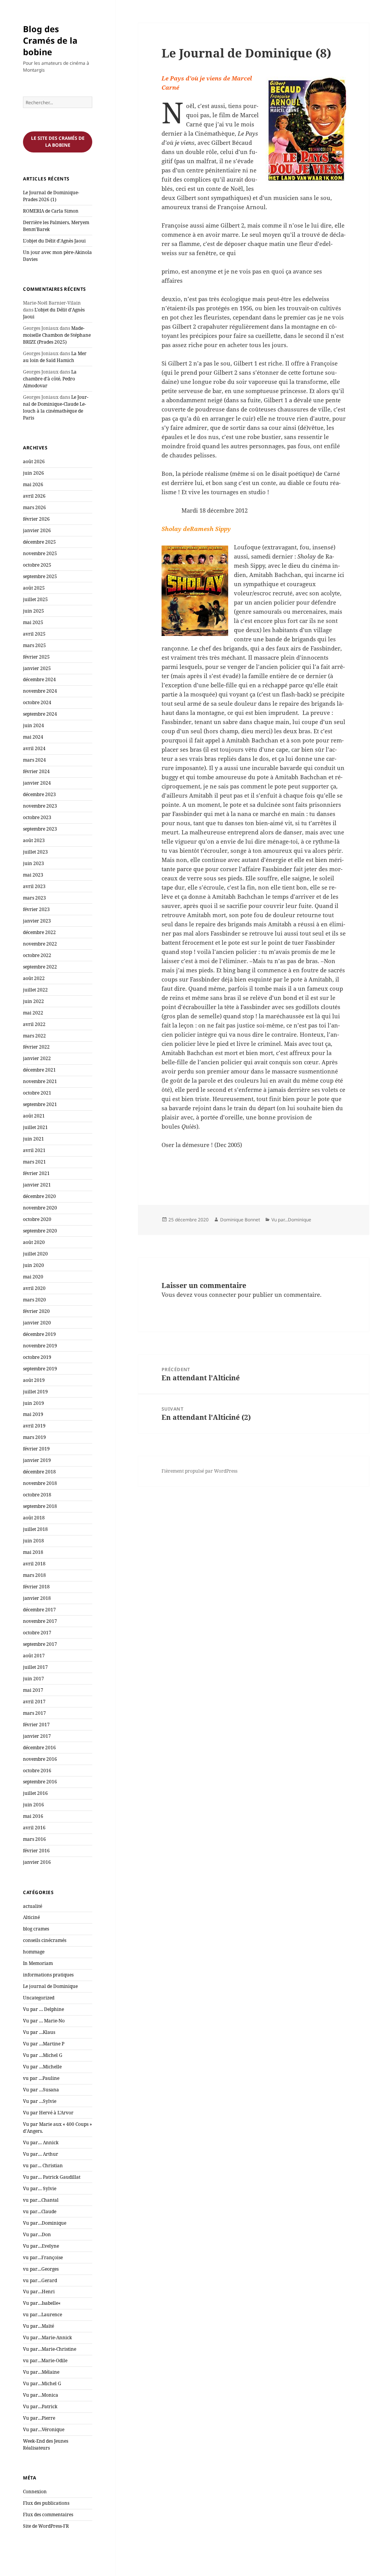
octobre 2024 (37, 702)
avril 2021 (34, 1150)
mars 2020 (34, 1300)
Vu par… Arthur (41, 2154)
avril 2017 (34, 1702)
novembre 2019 (40, 1346)
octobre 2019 (37, 1357)
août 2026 (34, 461)
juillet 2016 (35, 1793)
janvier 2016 (37, 1862)
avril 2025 (34, 634)
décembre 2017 (39, 1610)
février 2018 (36, 1587)
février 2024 (36, 771)
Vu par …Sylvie (40, 2101)
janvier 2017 (37, 1736)
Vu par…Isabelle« (42, 2303)
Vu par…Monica (41, 2395)
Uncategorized (39, 1998)
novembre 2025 (40, 553)
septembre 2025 (40, 576)
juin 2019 (33, 1403)
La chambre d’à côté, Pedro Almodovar (50, 379)
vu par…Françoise (43, 2257)
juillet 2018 (35, 1529)
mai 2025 (33, 622)
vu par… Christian (43, 2166)
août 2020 (34, 1242)
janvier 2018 (37, 1598)
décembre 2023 (39, 794)
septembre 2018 (40, 1506)
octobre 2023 (37, 817)
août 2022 (34, 978)
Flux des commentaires (48, 2515)
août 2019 (34, 1380)
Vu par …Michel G (43, 2055)
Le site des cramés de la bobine (58, 142)
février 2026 (36, 519)
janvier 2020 (37, 1323)
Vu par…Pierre (39, 2418)
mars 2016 (34, 1839)
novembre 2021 (40, 1081)
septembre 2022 (40, 967)
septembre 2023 (40, 829)
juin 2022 (33, 1001)
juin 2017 (33, 1679)
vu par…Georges (41, 2269)
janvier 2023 (37, 921)
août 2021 (34, 1116)
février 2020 (36, 1311)
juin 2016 (33, 1805)
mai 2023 (33, 875)
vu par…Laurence (42, 2315)
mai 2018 (33, 1552)
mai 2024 (33, 737)
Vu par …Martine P (44, 2044)
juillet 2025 (35, 599)
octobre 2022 (37, 955)
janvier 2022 (37, 1058)
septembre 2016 (40, 1782)
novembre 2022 (40, 944)
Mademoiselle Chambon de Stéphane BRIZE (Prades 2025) (57, 335)
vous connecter (215, 1295)
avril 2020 (34, 1288)
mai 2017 (33, 1690)
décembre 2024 (39, 679)
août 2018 (34, 1518)
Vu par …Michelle (42, 2067)
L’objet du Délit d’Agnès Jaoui (54, 241)
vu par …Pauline (41, 2078)
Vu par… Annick (41, 2143)
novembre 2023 (40, 806)
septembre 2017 (40, 1644)
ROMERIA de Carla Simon (51, 211)
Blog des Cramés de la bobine (50, 40)
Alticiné (31, 1917)
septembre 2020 (40, 1231)
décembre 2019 (39, 1334)
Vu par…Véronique (44, 2429)
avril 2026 (34, 496)
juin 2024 (33, 725)
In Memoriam (38, 1963)
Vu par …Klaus (39, 2032)
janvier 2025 (37, 668)
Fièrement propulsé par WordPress (199, 1471)
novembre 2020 (40, 1208)
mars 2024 (34, 760)
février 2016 (36, 1851)
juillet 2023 (35, 852)
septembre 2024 (40, 714)
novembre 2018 (40, 1483)
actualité (33, 1906)
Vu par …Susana (41, 2090)
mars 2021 (34, 1162)
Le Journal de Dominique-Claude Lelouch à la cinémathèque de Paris (56, 407)
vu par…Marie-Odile (45, 2361)
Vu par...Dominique (291, 1220)
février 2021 (36, 1173)
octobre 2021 (37, 1093)
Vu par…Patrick (40, 2406)
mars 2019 (34, 1437)
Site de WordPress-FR (46, 2526)
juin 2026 (33, 473)
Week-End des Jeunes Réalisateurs (46, 2444)
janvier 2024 (37, 783)
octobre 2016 (37, 1771)
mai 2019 (33, 1414)
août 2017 (34, 1656)
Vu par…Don (37, 2234)
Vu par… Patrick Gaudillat (52, 2177)
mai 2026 (33, 484)
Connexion (35, 2492)
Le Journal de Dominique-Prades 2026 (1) (51, 196)
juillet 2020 (35, 1254)
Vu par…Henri (39, 2292)
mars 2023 (34, 898)
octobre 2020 (37, 1219)
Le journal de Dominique (50, 1986)
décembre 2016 (39, 1748)
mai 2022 (33, 1013)
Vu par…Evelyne (41, 2246)
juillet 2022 (35, 990)
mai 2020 (33, 1277)
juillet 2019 (35, 1392)
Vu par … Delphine (43, 2009)
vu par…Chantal (41, 2200)
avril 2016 (34, 1828)
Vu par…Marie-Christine (50, 2349)
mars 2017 (34, 1713)
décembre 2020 (39, 1196)
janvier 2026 (37, 530)
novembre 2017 (40, 1621)
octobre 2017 (37, 1633)
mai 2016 (33, 1816)
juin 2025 (33, 611)
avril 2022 (34, 1024)
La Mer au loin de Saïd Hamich (55, 357)
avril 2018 (34, 1564)
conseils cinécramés (45, 1940)
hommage (34, 1952)
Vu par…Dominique (45, 2223)
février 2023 (36, 909)
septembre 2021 (40, 1104)
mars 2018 (34, 1575)
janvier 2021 (37, 1185)
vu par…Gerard (40, 2280)
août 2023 (34, 840)
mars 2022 (34, 1036)
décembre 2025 (39, 542)
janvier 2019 (37, 1460)
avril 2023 (34, 886)
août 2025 (34, 588)
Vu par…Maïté (38, 2326)
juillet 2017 (35, 1667)
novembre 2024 (40, 691)
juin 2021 (33, 1139)
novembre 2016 (40, 1759)
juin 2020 (33, 1265)
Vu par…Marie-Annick (47, 2338)
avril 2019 (34, 1426)
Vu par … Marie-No (44, 2021)
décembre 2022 (39, 932)
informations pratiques (48, 1975)
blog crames (36, 1929)
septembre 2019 (40, 1369)
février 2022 (36, 1047)
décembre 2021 (39, 1070)
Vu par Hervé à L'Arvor (48, 2113)
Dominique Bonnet (240, 1220)
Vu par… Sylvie (40, 2188)
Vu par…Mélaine (41, 2372)
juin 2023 (33, 863)
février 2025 (36, 657)
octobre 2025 (37, 565)
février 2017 (36, 1725)
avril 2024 (34, 748)
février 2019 (36, 1449)
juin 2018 (33, 1541)
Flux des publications (46, 2503)
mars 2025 (34, 645)
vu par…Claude (40, 2211)
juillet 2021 (35, 1127)
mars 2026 (34, 507)
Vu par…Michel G (42, 2383)
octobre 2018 (37, 1495)
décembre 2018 (39, 1472)
